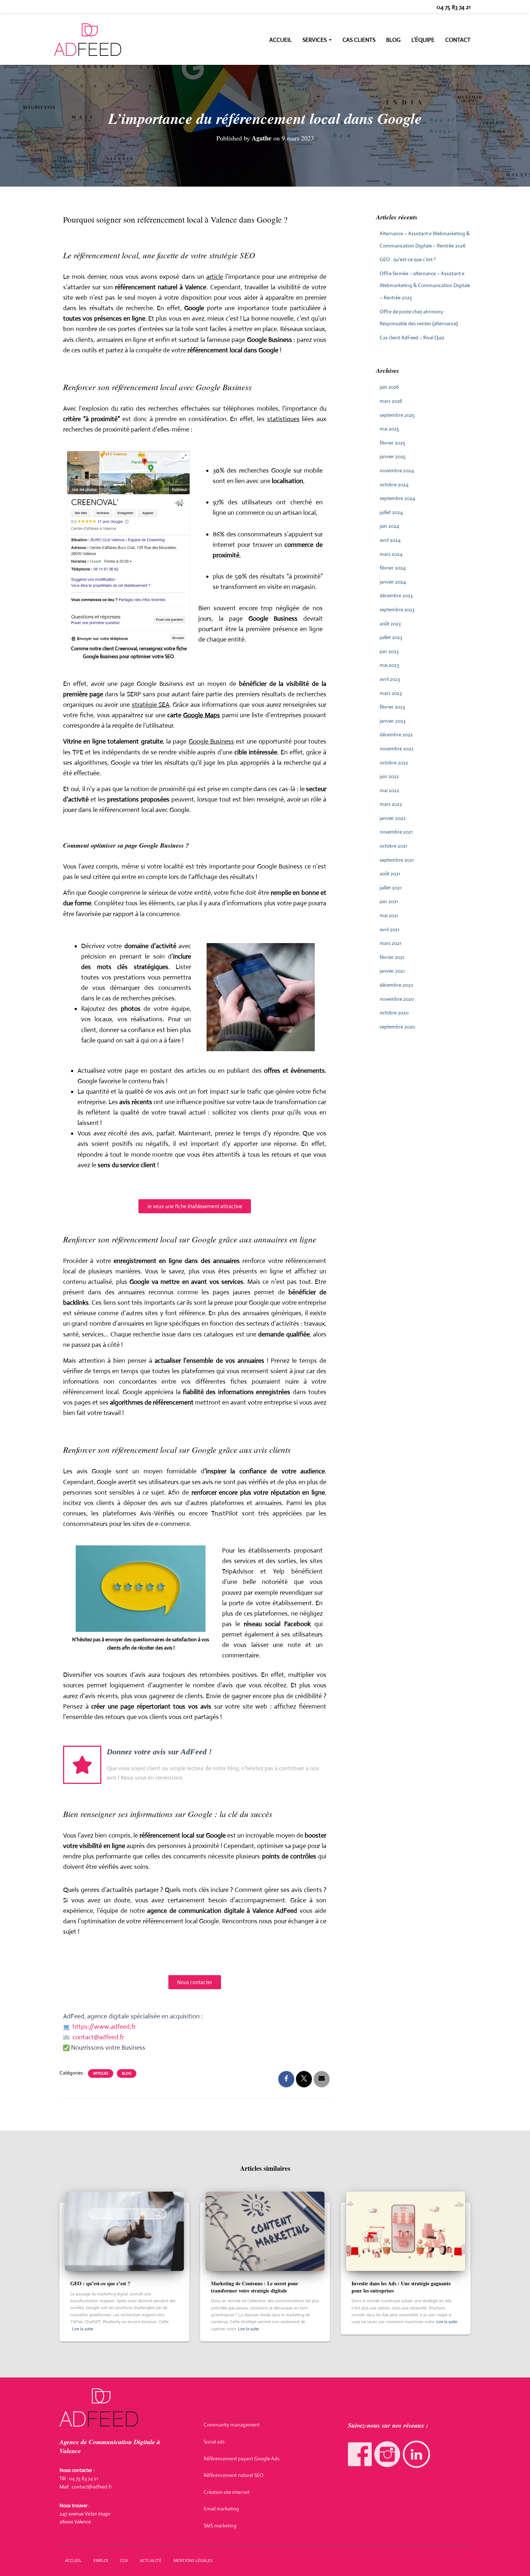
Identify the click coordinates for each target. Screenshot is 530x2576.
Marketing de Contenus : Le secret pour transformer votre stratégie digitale (255, 2287)
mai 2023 (389, 665)
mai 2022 (389, 790)
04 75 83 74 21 (454, 7)
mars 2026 (391, 401)
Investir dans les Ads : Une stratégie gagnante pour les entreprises (401, 2287)
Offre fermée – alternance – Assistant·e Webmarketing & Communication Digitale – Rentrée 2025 (425, 285)
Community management (232, 2425)
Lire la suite (83, 2329)
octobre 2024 (394, 485)
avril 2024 (390, 540)
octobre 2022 (394, 763)
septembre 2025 (397, 415)
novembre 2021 (396, 832)
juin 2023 (389, 651)
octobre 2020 (394, 1013)
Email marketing (221, 2509)
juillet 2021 (391, 888)
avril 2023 (390, 679)
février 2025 (392, 443)
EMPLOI (101, 2561)
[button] (330, 40)
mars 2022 (391, 804)
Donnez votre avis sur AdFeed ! (159, 1752)
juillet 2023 (391, 637)
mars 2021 (390, 943)
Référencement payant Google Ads (242, 2459)
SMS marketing (220, 2526)
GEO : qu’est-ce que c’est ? (408, 259)
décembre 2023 (396, 595)
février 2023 (392, 707)
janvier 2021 (392, 971)
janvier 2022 (393, 818)
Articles (101, 2073)
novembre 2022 (397, 749)
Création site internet (227, 2492)
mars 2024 (391, 554)
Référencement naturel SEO (234, 2475)
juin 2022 (389, 776)
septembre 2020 (397, 1027)
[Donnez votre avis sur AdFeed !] (82, 1765)
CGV (124, 2561)
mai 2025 (389, 429)
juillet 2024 (391, 512)
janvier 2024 (393, 582)
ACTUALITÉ (151, 2561)
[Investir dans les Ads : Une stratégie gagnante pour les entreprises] (406, 2231)
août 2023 (390, 624)
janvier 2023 (392, 721)
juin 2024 (389, 526)
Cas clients (359, 40)
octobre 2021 (394, 846)
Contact (458, 40)
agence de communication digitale (196, 1911)
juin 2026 (389, 387)
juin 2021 (389, 901)
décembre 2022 (396, 735)
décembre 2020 (396, 985)
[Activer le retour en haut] (516, 2562)
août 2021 (390, 874)
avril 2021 (390, 929)
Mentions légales (193, 2561)
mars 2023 (391, 693)
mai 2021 (389, 915)
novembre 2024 (397, 470)
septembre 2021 (397, 860)
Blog (393, 40)
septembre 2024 (397, 498)
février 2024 (393, 568)
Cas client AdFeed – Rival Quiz (412, 338)
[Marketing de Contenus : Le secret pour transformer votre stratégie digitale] (265, 2231)
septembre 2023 (397, 610)
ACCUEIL (73, 2561)
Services (315, 40)
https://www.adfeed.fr (104, 2027)
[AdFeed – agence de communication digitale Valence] (88, 40)
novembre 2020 (397, 999)
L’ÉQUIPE (423, 40)
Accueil (281, 40)
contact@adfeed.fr (98, 2037)
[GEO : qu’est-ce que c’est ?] (124, 2231)
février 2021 (392, 957)
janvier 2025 (393, 456)
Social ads (214, 2442)
